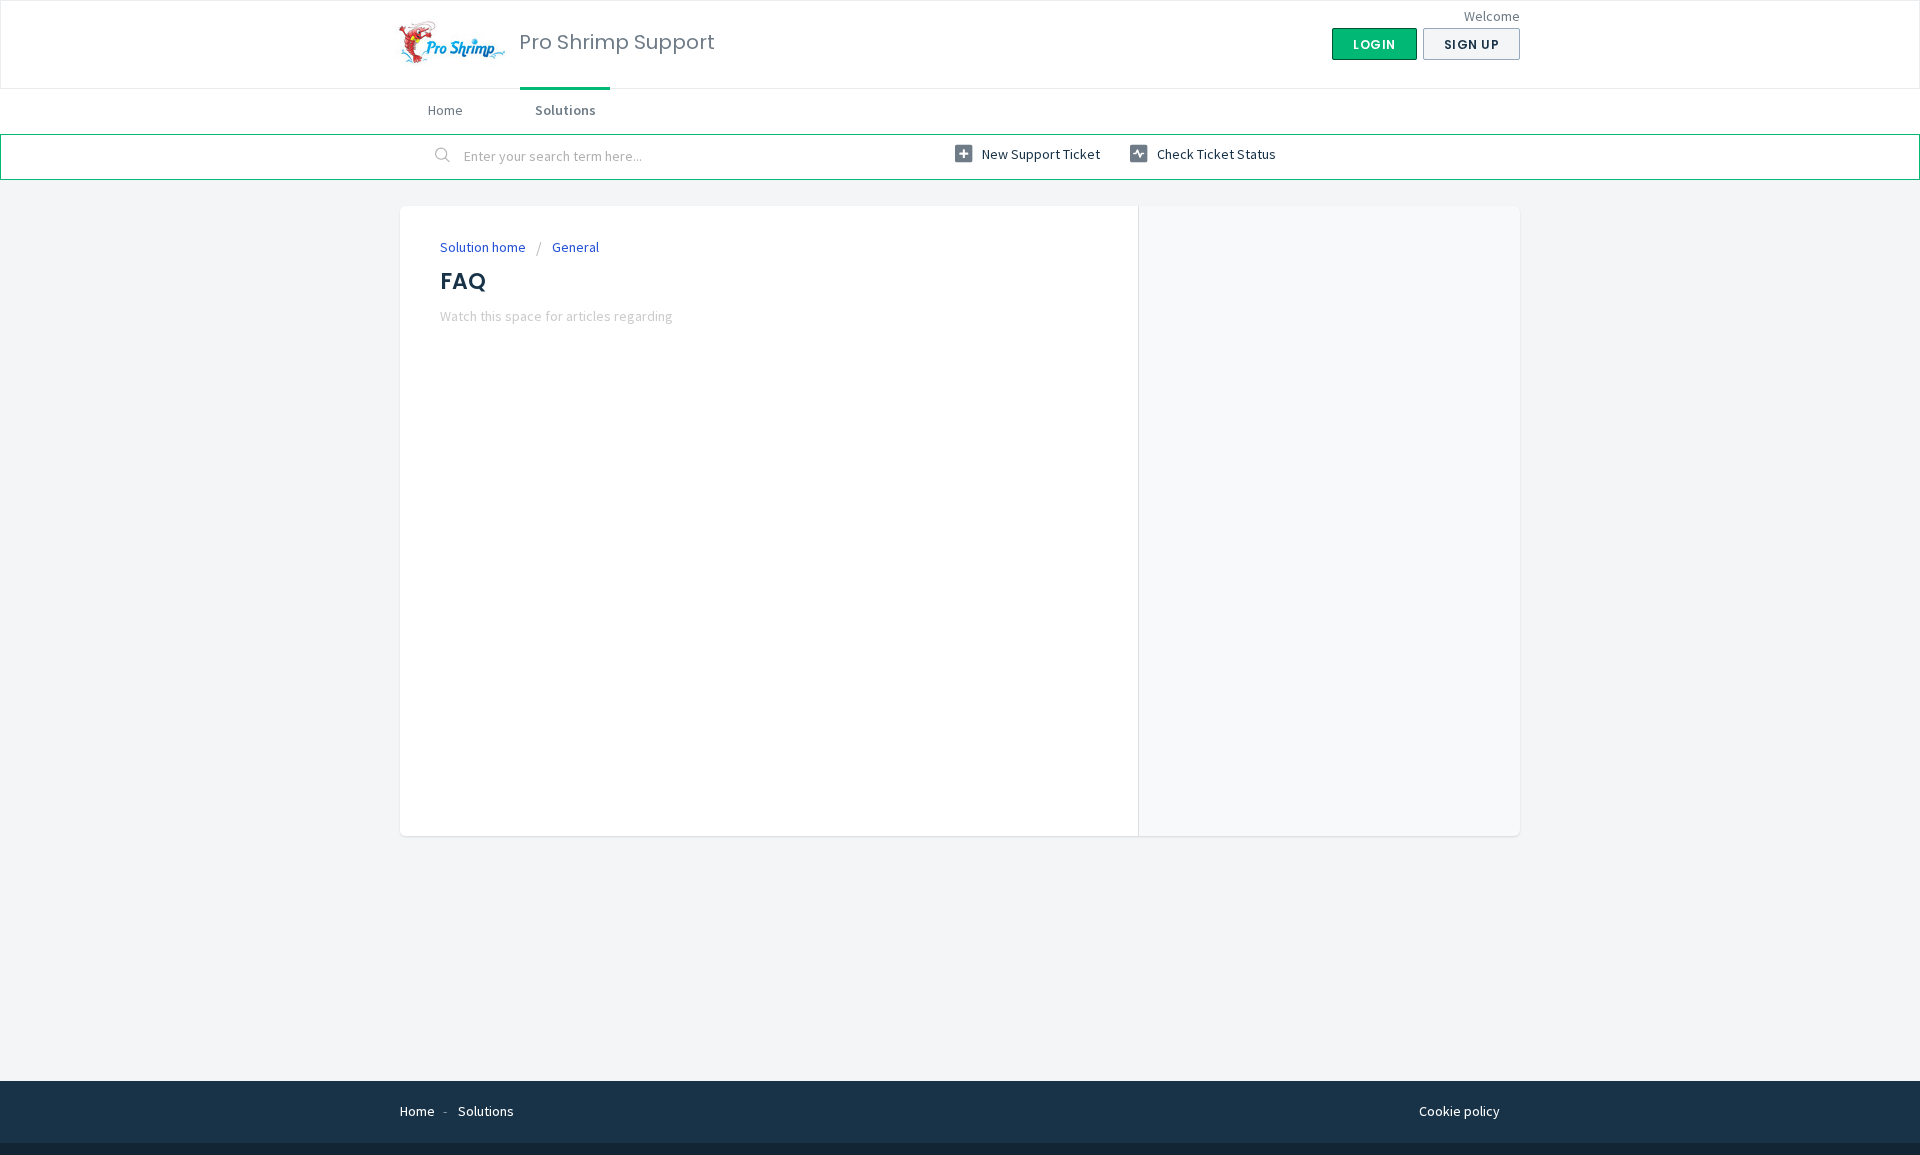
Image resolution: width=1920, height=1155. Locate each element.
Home (445, 110)
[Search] (443, 157)
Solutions (565, 110)
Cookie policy (1459, 1111)
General (575, 247)
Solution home (484, 247)
